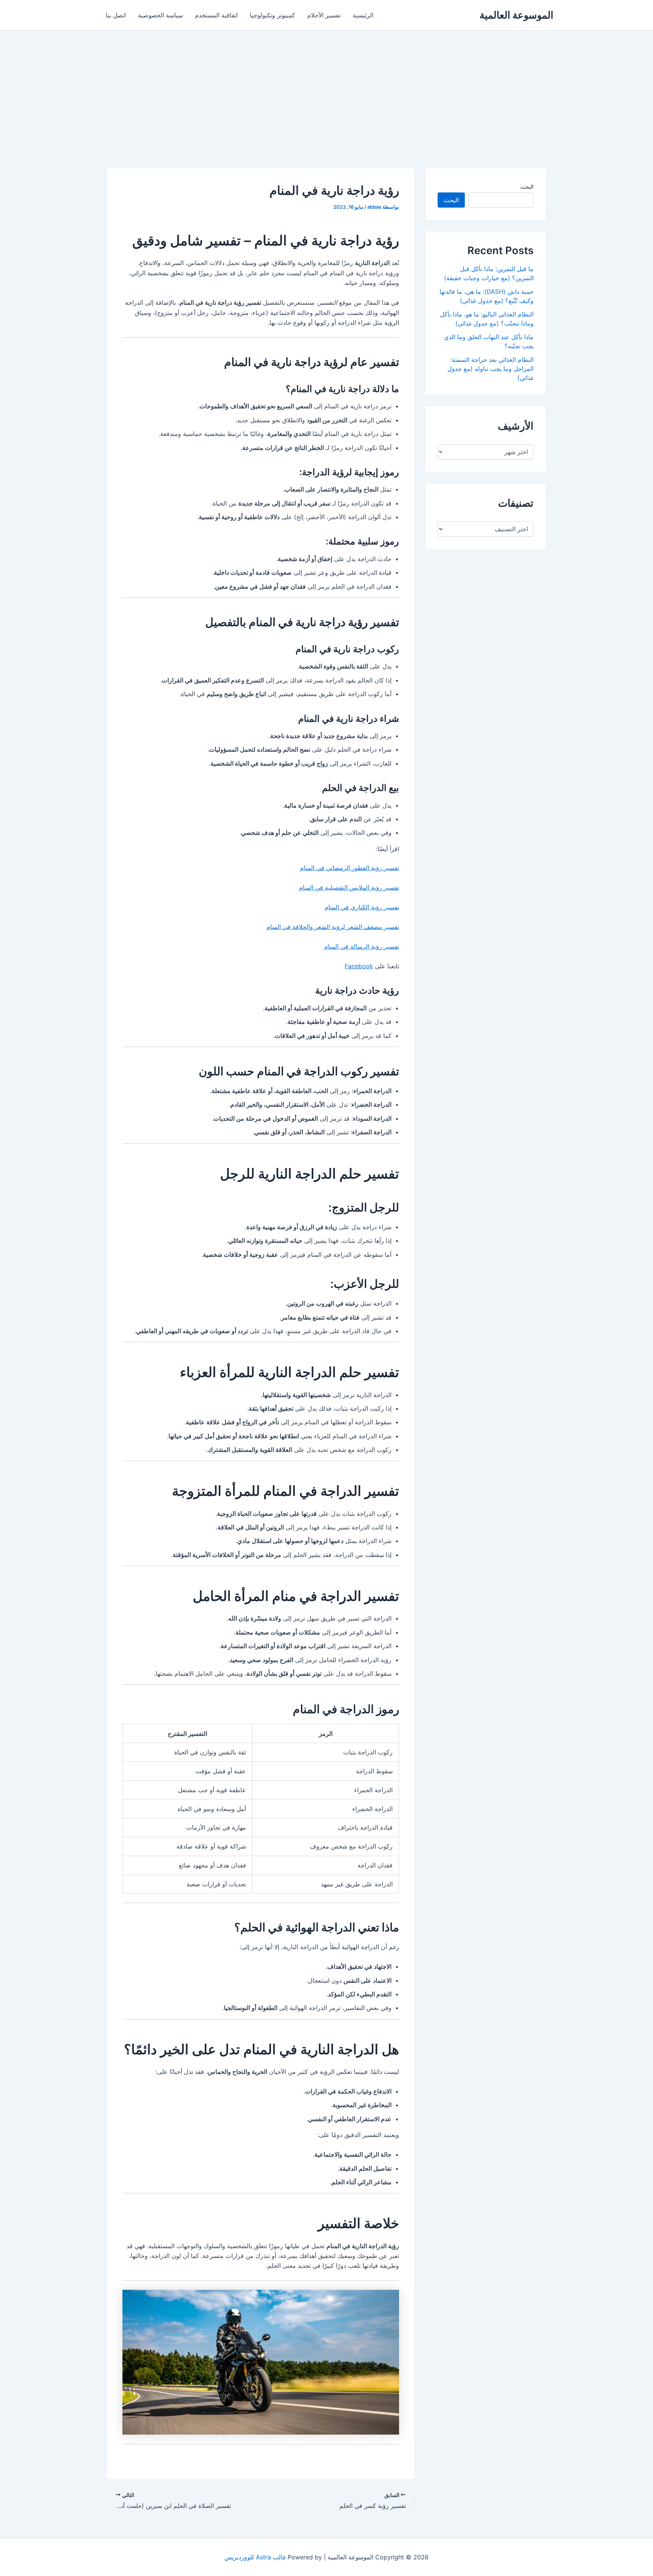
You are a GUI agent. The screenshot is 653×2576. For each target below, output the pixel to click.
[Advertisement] (326, 87)
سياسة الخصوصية (160, 15)
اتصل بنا (116, 15)
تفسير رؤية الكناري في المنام (362, 907)
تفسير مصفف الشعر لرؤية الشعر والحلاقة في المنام (333, 927)
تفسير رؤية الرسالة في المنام (362, 946)
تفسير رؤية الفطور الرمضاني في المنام (350, 868)
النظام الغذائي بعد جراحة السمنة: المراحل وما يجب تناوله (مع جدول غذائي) (491, 369)
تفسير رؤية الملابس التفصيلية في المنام (349, 887)
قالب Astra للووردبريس (255, 2557)
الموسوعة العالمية (516, 15)
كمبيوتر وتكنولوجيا (272, 15)
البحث (527, 187)
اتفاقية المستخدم (216, 15)
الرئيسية (363, 15)
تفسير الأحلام (324, 15)
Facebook (359, 966)
